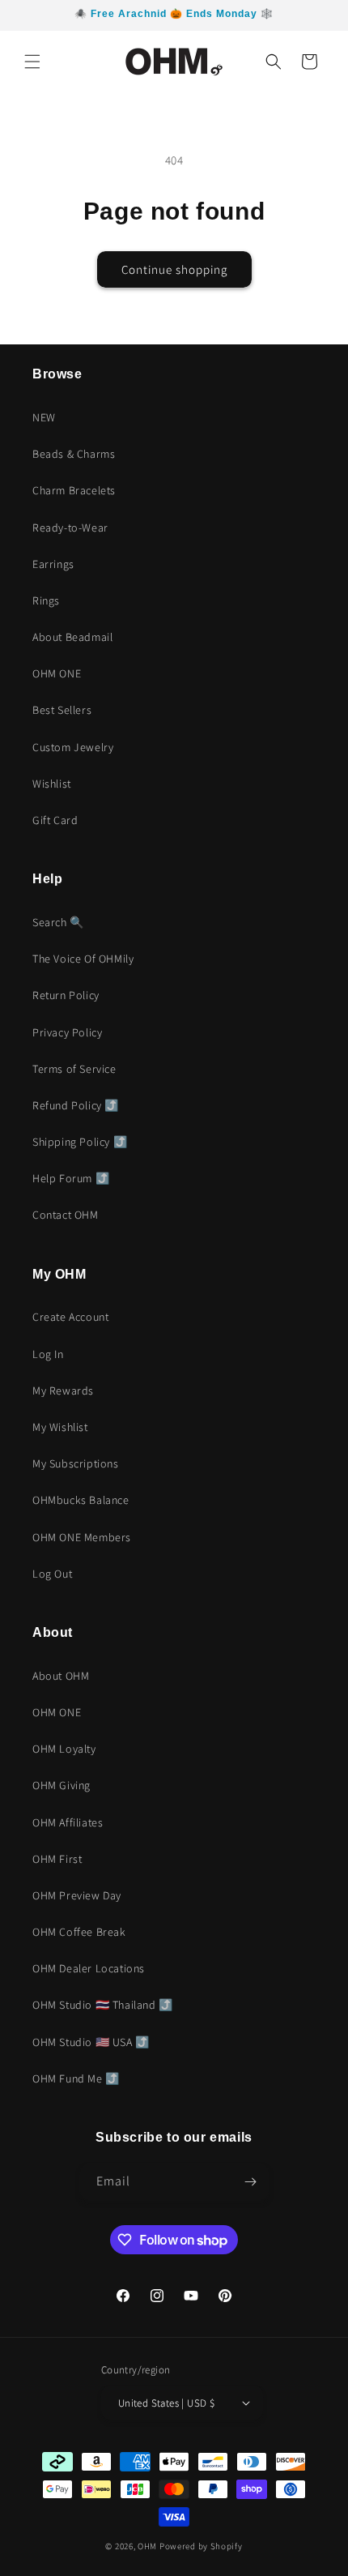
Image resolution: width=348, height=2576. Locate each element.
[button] (32, 62)
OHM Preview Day (77, 1895)
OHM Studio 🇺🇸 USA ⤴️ (91, 2042)
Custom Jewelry (73, 747)
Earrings (53, 564)
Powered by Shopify (201, 2546)
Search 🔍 (58, 922)
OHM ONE (57, 673)
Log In (48, 1354)
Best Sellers (62, 710)
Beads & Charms (74, 454)
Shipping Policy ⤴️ (80, 1142)
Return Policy (66, 995)
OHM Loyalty (64, 1749)
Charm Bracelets (74, 490)
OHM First (57, 1859)
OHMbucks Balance (81, 1500)
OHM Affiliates (68, 1822)
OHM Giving (62, 1785)
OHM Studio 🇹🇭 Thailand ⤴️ (103, 2005)
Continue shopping (174, 269)
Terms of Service (74, 1069)
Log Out (52, 1574)
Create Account (70, 1317)
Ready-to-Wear (70, 528)
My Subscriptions (76, 1463)
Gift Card (55, 820)
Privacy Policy (67, 1032)
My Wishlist (60, 1427)
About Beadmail (72, 637)
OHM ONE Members (82, 1537)
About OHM (61, 1676)
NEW (44, 417)
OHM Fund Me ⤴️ (76, 2078)
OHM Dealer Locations (89, 1968)
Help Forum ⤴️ (71, 1178)
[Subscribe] (251, 2182)
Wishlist (52, 784)
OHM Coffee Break (79, 1932)
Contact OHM (66, 1215)
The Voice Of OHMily (83, 959)
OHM (147, 2546)
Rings (46, 600)
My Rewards (63, 1391)
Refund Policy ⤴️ (76, 1105)
